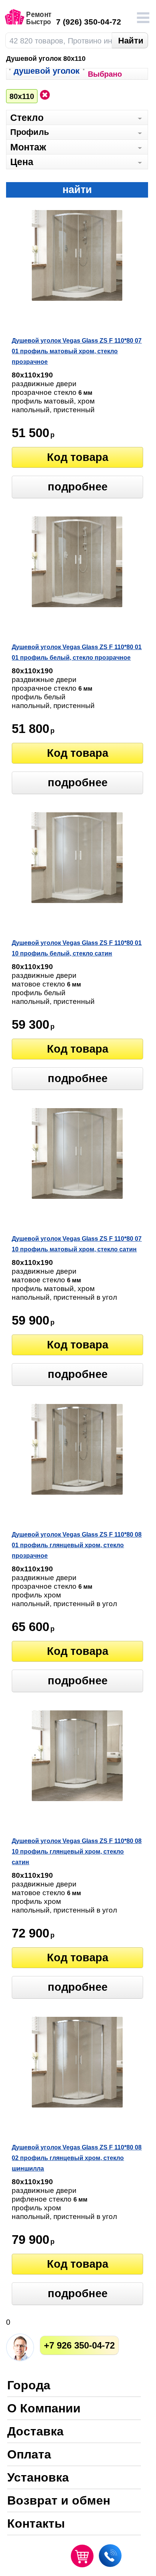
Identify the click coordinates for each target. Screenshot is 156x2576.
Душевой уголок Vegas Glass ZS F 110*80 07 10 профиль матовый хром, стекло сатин (77, 1244)
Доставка (35, 2432)
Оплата (29, 2455)
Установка (38, 2478)
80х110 (22, 96)
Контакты (36, 2524)
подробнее (78, 487)
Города (29, 2386)
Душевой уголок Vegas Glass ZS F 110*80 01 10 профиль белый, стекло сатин (77, 948)
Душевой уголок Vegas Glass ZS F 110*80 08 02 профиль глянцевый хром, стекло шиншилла (77, 2158)
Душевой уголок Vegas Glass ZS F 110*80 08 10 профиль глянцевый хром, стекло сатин (77, 1852)
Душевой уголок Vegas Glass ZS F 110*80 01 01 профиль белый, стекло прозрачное (77, 652)
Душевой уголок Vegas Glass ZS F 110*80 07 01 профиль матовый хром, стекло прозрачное (77, 351)
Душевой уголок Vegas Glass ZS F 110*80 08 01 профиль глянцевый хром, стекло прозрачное (77, 1545)
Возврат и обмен (59, 2501)
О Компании (44, 2409)
